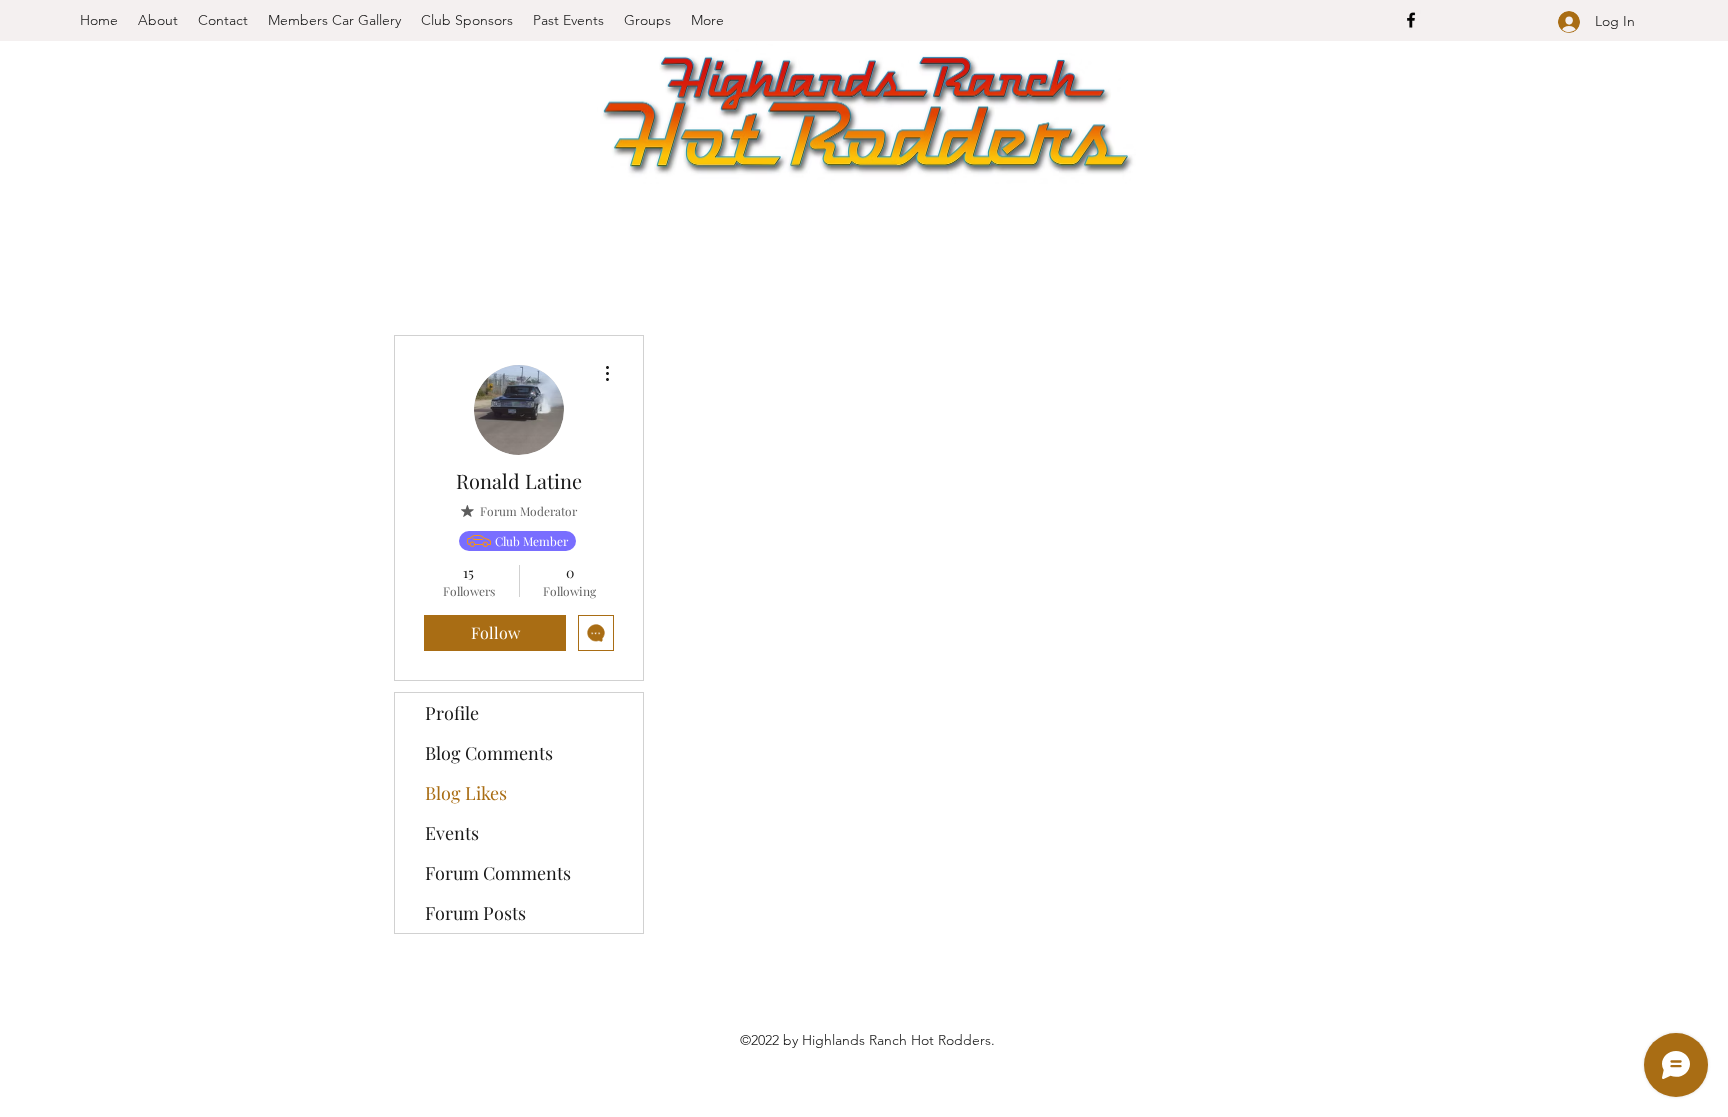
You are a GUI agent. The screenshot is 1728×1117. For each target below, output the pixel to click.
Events (452, 833)
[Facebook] (1411, 20)
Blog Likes (466, 793)
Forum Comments (498, 873)
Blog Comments (489, 753)
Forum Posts (475, 913)
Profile (452, 713)
